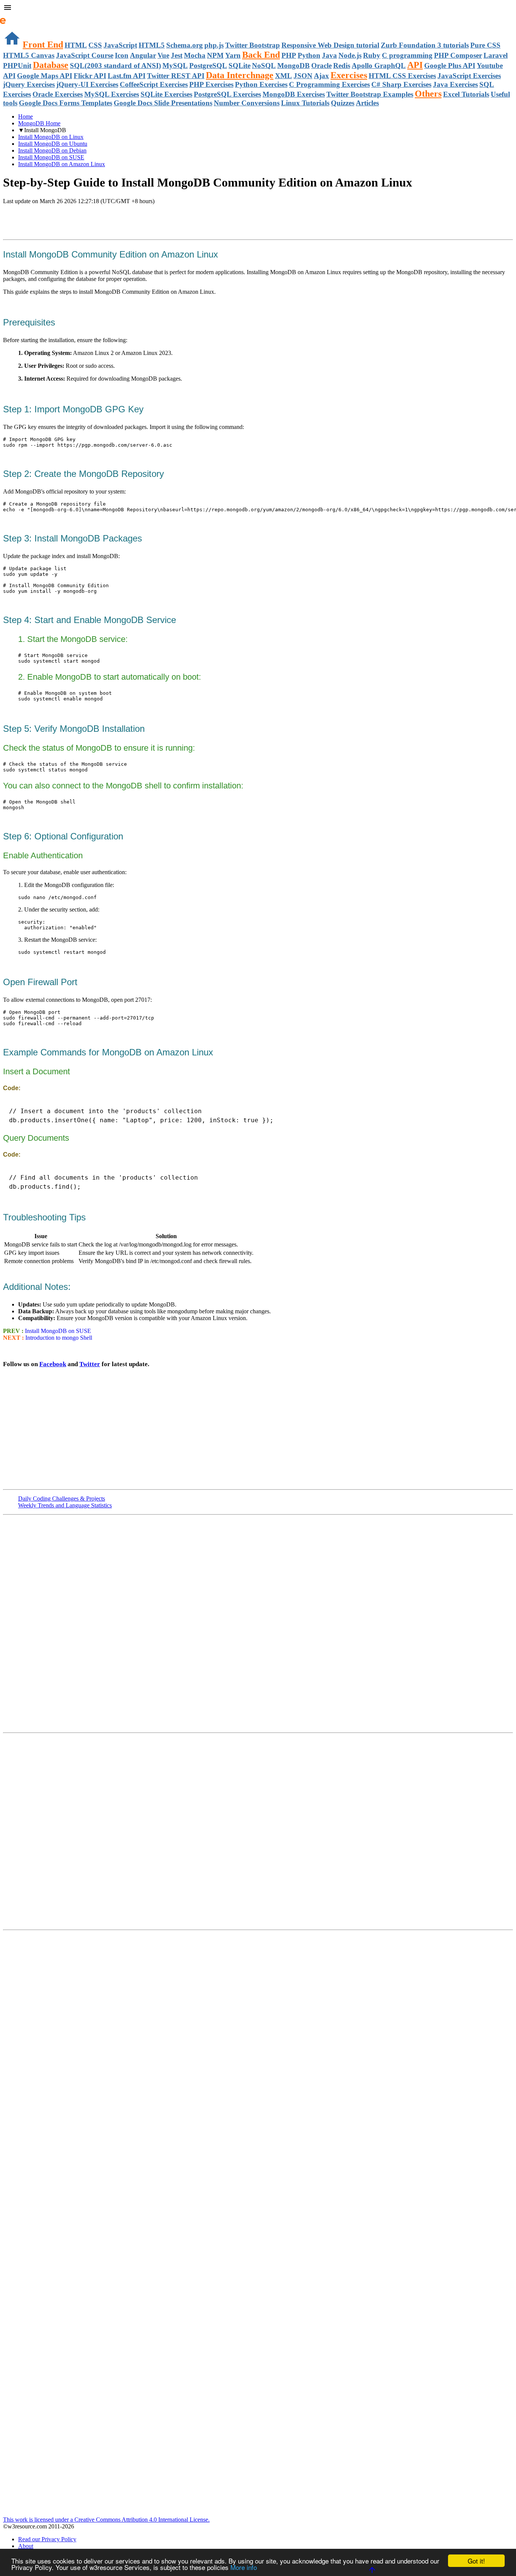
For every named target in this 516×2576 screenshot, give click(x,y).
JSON (303, 76)
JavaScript (120, 45)
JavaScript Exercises (469, 76)
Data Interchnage (240, 75)
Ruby (372, 55)
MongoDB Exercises (294, 94)
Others (428, 94)
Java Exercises (455, 84)
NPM (215, 55)
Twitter (90, 1364)
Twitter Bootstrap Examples (370, 94)
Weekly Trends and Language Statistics (65, 1505)
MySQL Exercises (112, 94)
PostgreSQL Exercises (227, 94)
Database (51, 65)
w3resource (17, 17)
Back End (261, 55)
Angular (143, 55)
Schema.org (185, 45)
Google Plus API (450, 66)
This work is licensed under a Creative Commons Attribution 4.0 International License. (106, 2520)
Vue (163, 55)
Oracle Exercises (58, 94)
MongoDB (294, 66)
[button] (258, 8)
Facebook (53, 1364)
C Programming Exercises (329, 84)
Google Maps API (45, 76)
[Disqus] (258, 1831)
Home (25, 116)
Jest (177, 55)
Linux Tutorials (305, 103)
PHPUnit (17, 66)
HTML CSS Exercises (402, 76)
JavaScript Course (85, 55)
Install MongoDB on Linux (51, 137)
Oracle (321, 66)
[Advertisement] (91, 220)
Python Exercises (261, 84)
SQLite (239, 66)
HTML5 (152, 45)
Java (329, 55)
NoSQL (264, 66)
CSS (95, 45)
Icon (122, 55)
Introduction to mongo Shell (59, 1338)
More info (244, 2567)
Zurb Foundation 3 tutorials (425, 45)
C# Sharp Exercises (401, 84)
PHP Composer (458, 55)
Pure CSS (485, 45)
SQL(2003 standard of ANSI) (115, 66)
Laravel (496, 55)
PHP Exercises (211, 84)
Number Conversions (247, 103)
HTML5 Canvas (29, 55)
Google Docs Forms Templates (66, 103)
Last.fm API (127, 76)
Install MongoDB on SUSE (51, 157)
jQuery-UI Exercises (87, 84)
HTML (76, 45)
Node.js (350, 55)
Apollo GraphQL (379, 66)
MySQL (175, 66)
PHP (289, 55)
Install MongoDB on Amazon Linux (62, 164)
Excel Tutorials (466, 94)
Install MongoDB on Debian (52, 150)
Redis (342, 66)
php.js (214, 45)
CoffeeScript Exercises (154, 84)
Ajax (321, 76)
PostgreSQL (208, 66)
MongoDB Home (39, 123)
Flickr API (90, 76)
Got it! (476, 2561)
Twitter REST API (176, 76)
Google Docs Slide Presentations (163, 103)
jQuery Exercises (29, 84)
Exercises (349, 75)
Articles (367, 103)
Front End (43, 45)
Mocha (195, 55)
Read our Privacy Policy (47, 2539)
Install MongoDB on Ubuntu (53, 144)
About (26, 2546)
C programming (407, 55)
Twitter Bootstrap (253, 45)
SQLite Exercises (166, 94)
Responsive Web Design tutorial (330, 45)
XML (283, 76)
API (415, 65)
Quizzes (343, 103)
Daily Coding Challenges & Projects (62, 1499)
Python (309, 55)
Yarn (233, 55)
